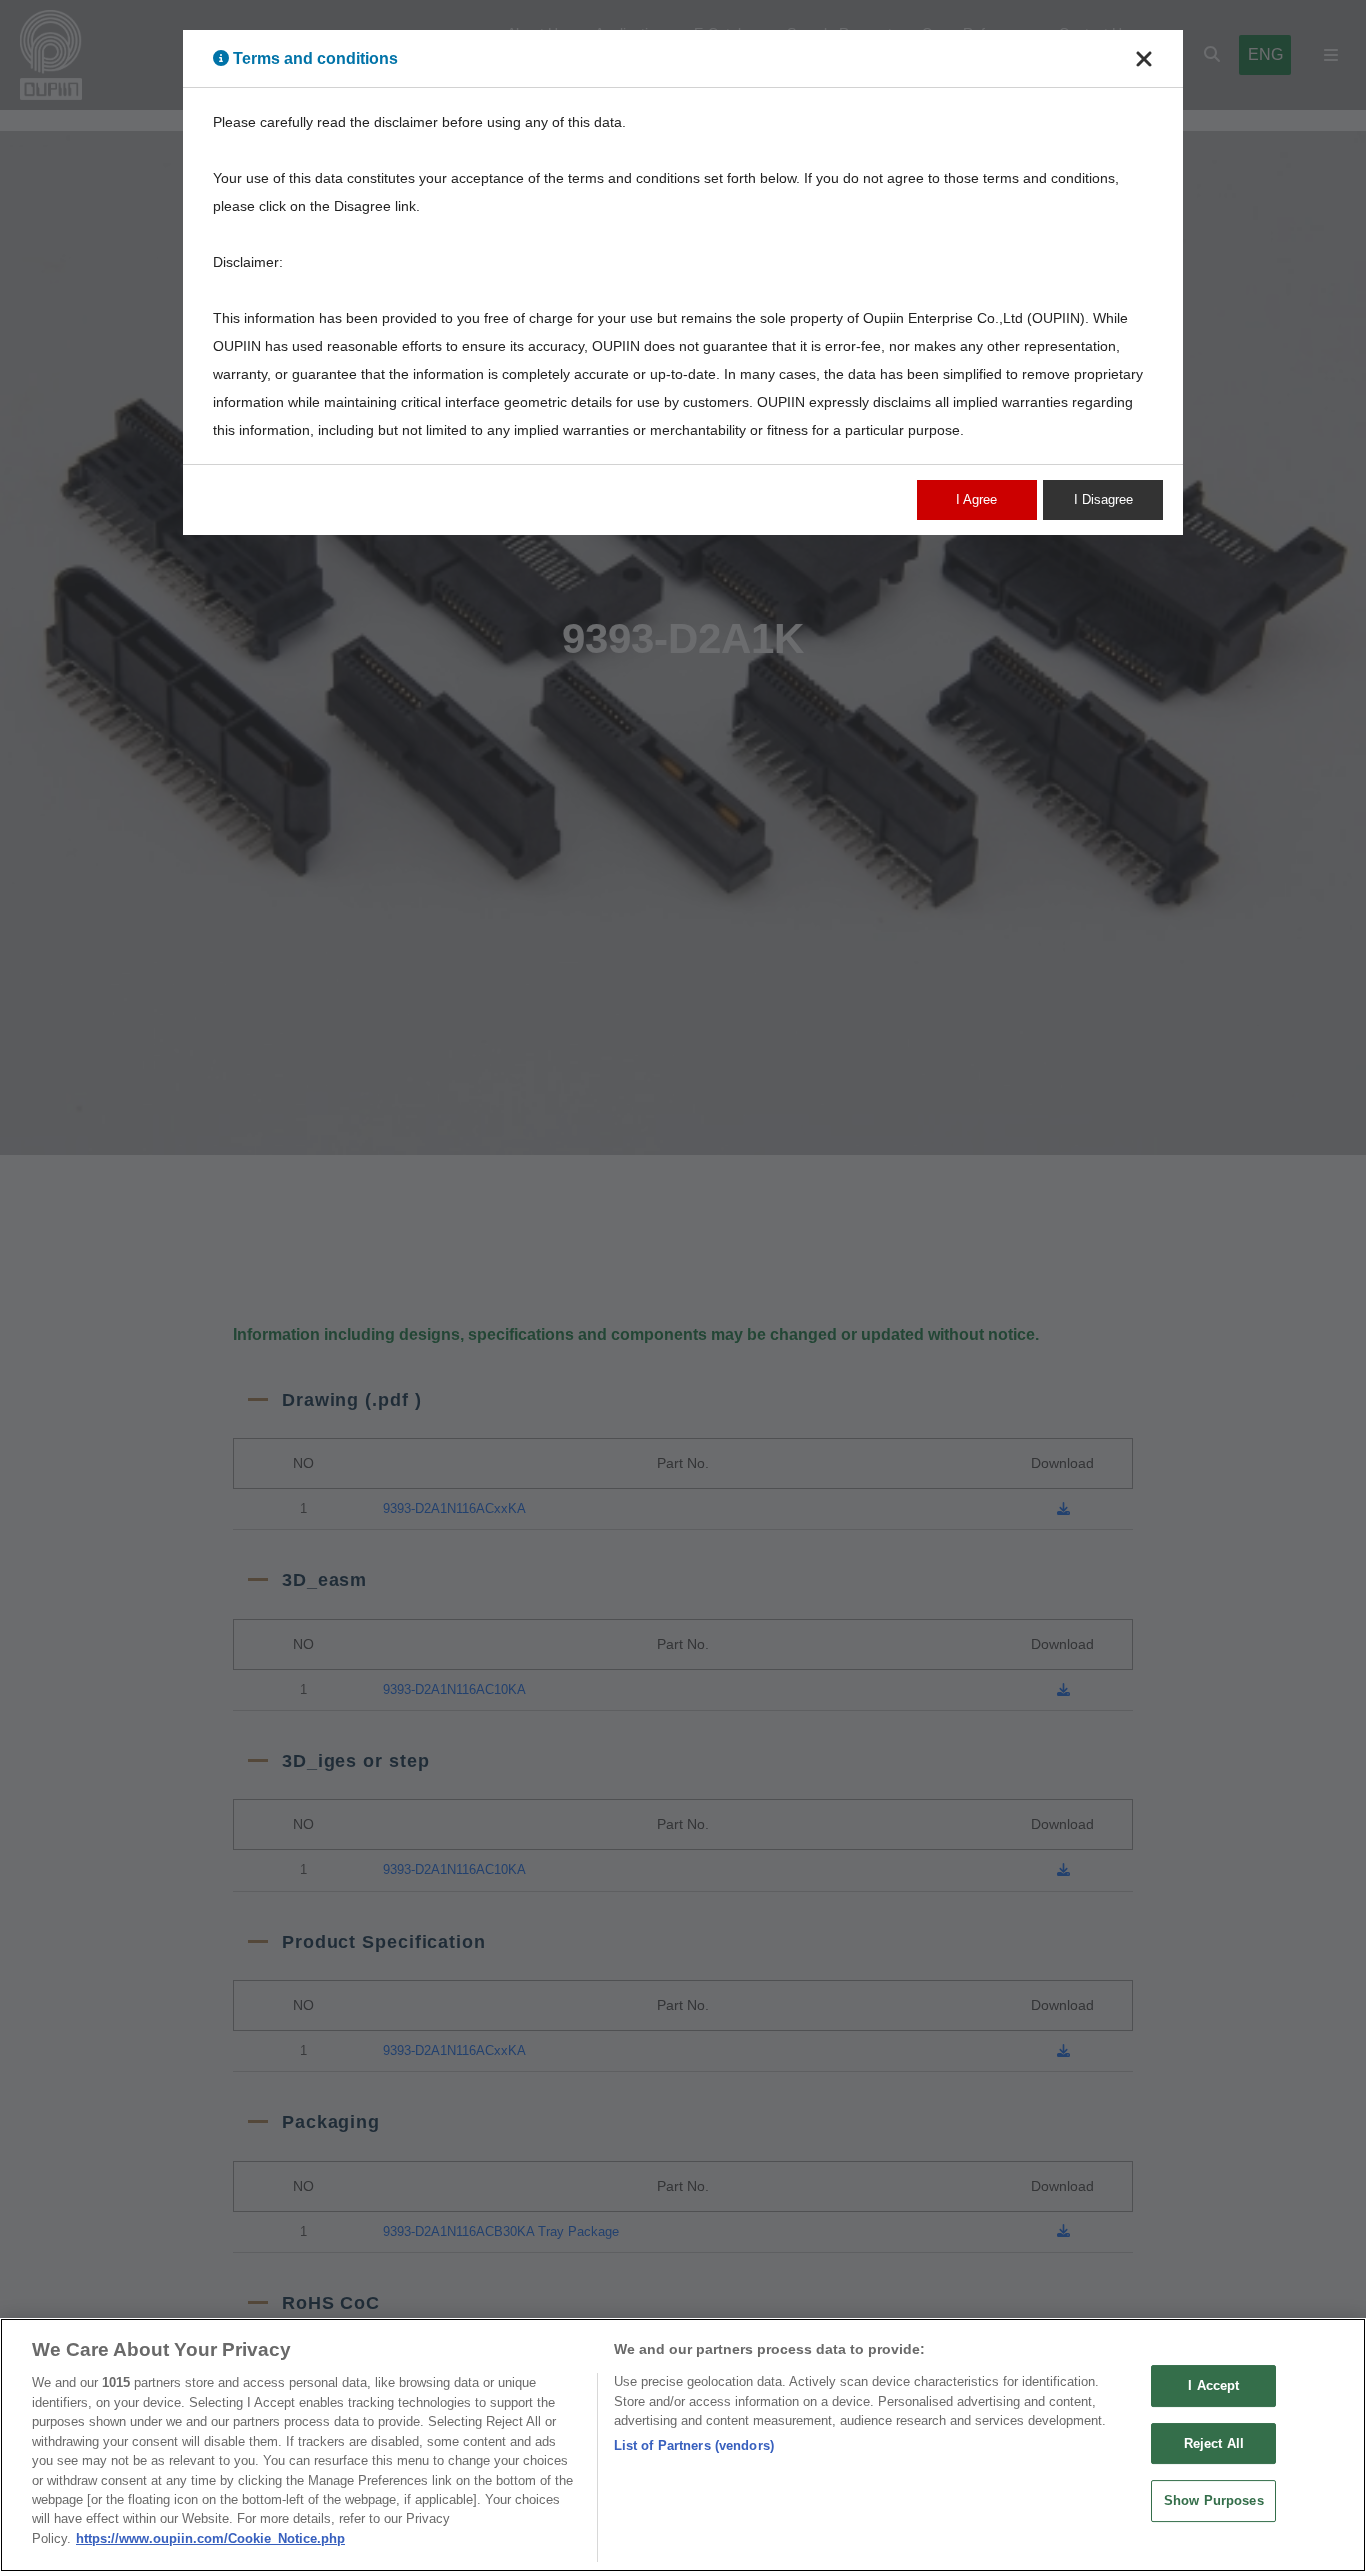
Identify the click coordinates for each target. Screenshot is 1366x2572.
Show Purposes (1214, 2501)
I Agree (976, 499)
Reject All (1214, 2443)
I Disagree (1103, 499)
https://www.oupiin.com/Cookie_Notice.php (210, 2538)
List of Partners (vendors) (694, 2445)
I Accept (1213, 2385)
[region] (683, 2445)
